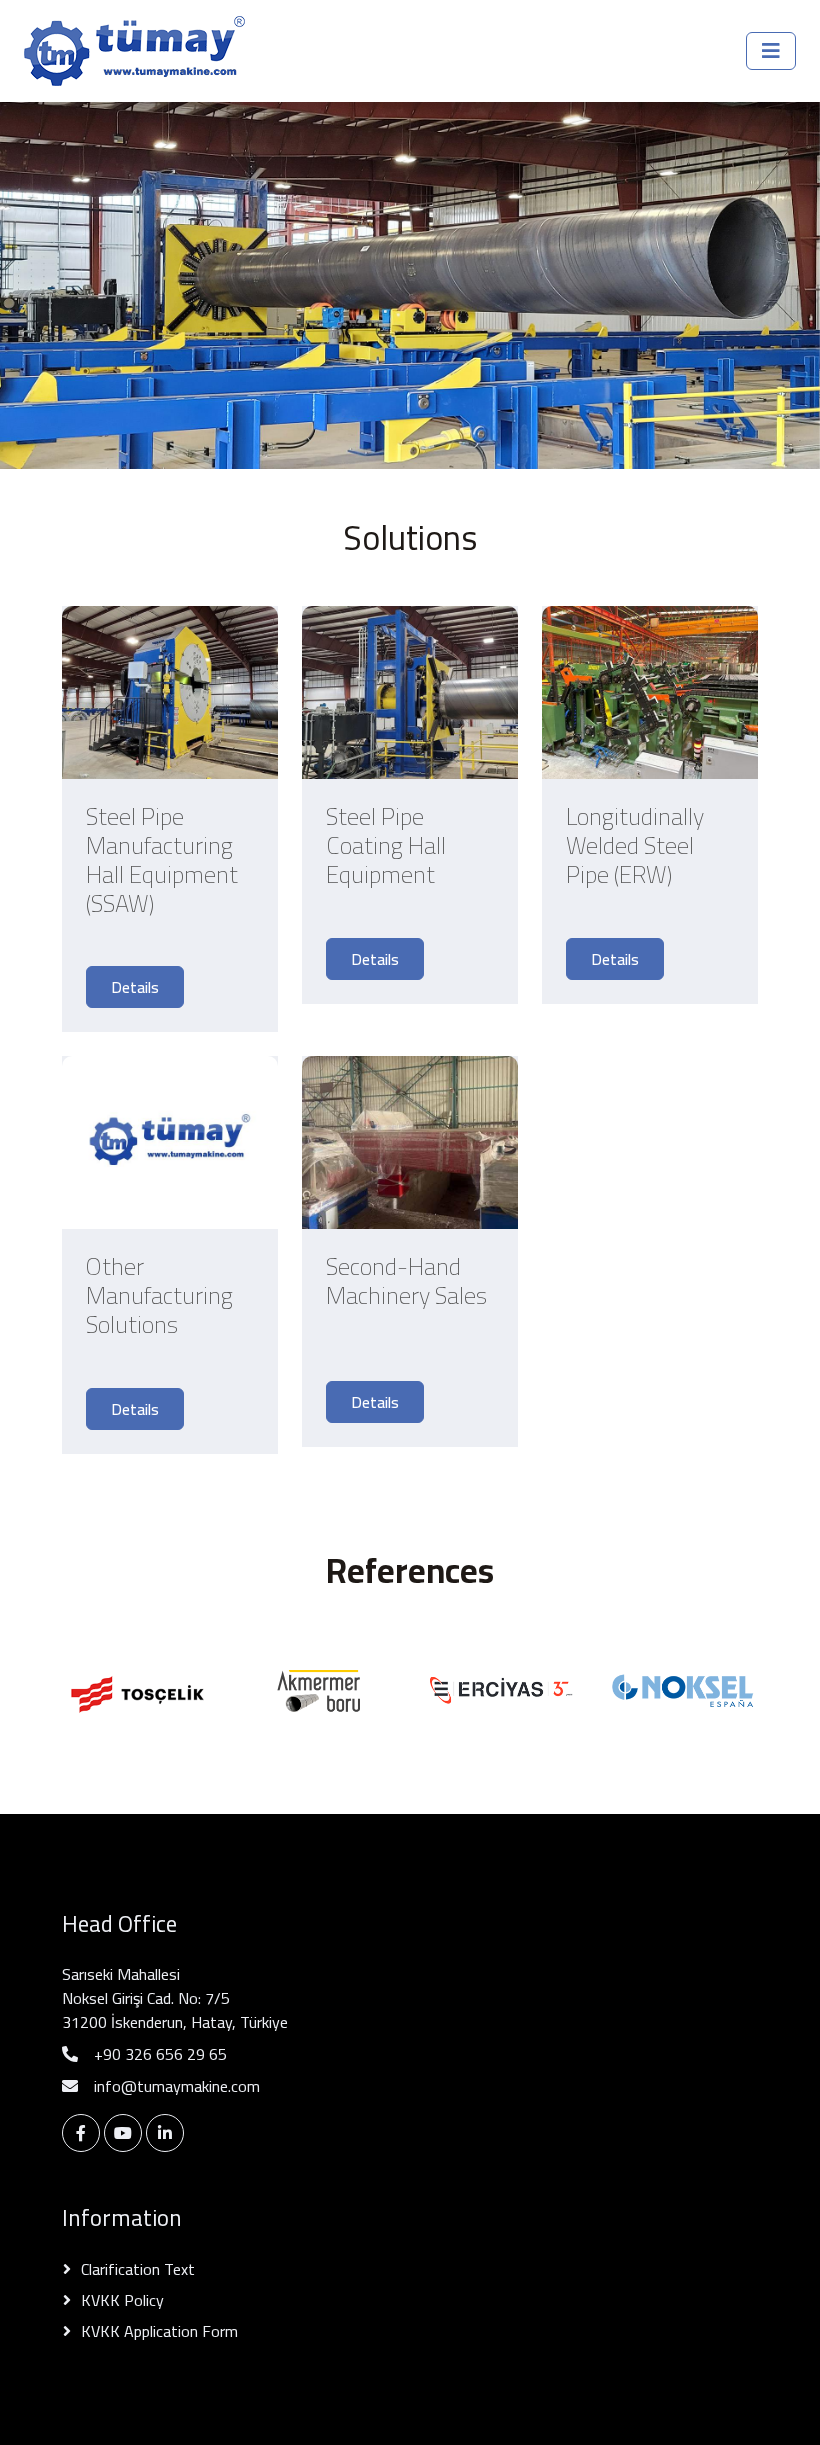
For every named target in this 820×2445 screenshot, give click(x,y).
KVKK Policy (122, 2300)
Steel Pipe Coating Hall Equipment (386, 846)
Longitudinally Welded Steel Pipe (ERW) (635, 846)
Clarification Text (138, 2269)
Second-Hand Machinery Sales (406, 1285)
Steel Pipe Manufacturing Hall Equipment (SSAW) (162, 860)
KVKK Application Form (159, 2331)
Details (135, 987)
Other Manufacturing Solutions (159, 1296)
